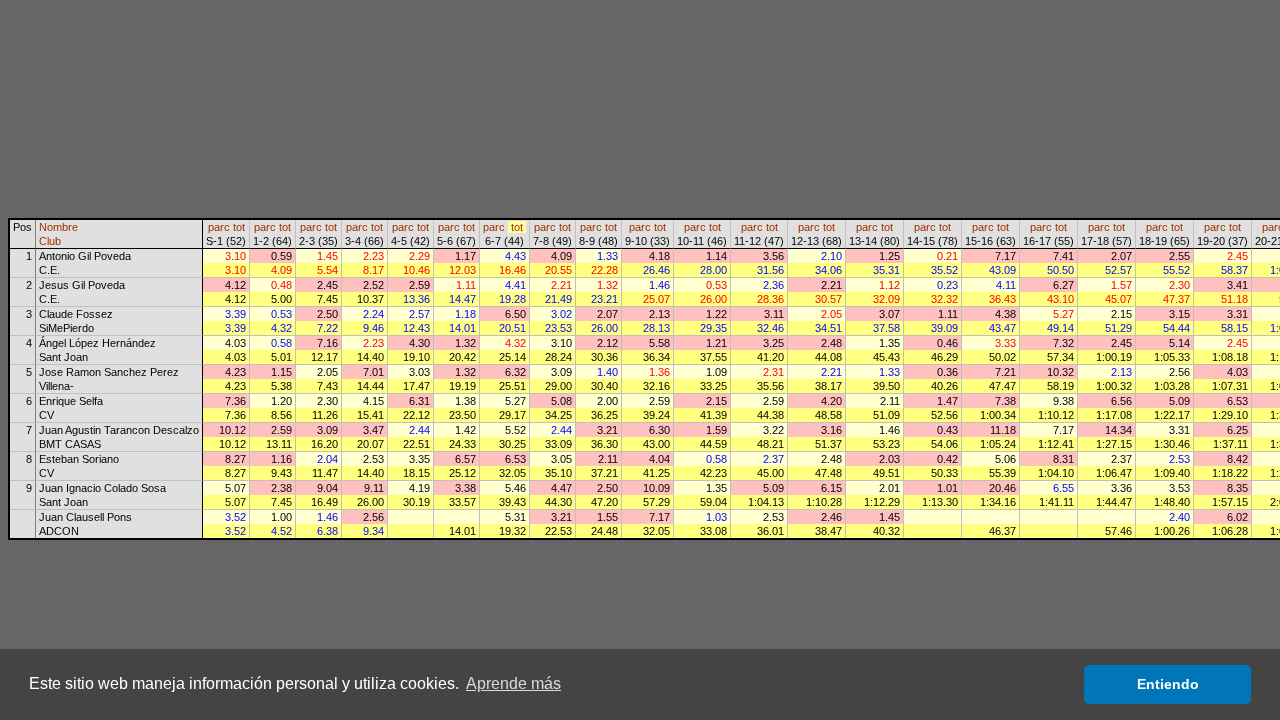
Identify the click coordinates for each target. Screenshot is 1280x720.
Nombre (58, 227)
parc (219, 227)
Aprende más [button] (513, 683)
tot (239, 227)
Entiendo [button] (1168, 684)
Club (50, 241)
